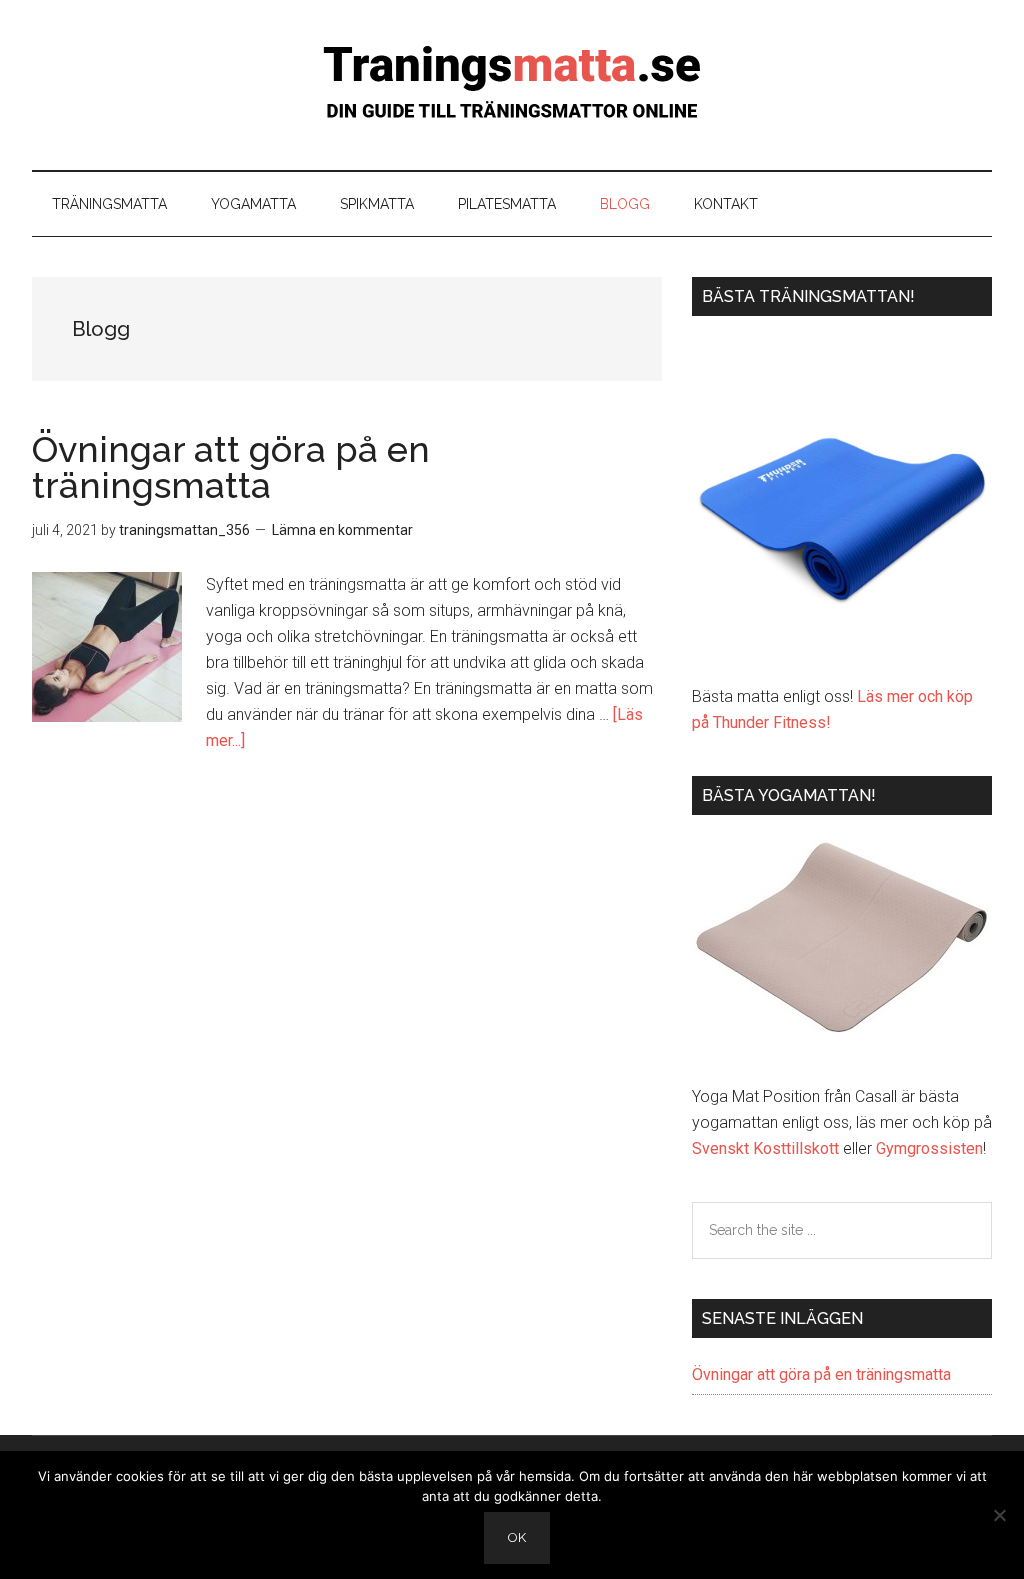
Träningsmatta (512, 85)
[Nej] (999, 1515)
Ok (517, 1537)
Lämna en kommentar (342, 530)
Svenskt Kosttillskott (765, 1148)
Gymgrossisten (929, 1148)
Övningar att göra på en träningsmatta (231, 467)
